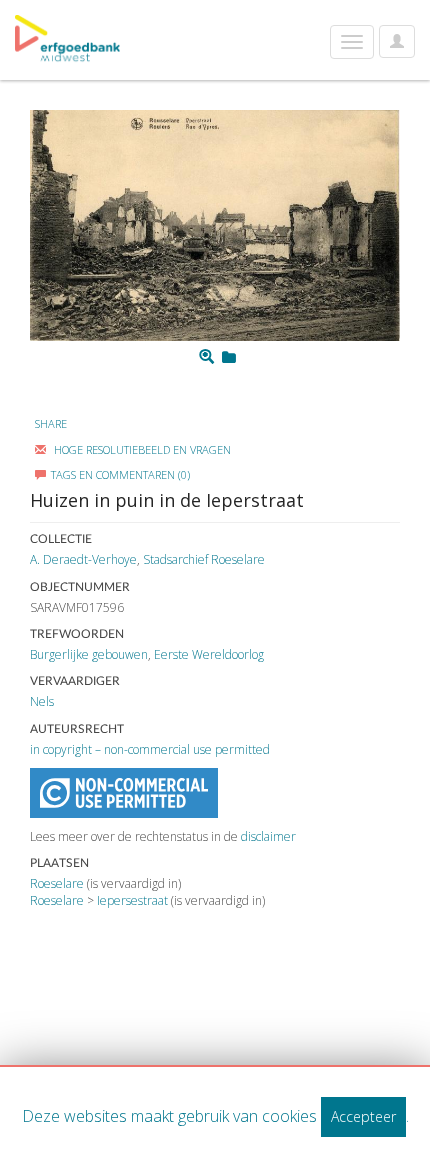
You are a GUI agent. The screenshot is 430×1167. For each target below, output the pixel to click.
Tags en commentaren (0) (120, 474)
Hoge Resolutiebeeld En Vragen (141, 449)
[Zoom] (206, 357)
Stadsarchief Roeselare (204, 559)
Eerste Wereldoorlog (209, 654)
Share (51, 423)
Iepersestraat (132, 900)
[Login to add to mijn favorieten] (229, 357)
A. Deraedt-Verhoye (83, 559)
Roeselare (57, 883)
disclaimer (268, 836)
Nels (42, 701)
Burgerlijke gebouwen (89, 654)
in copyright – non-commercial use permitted (150, 749)
